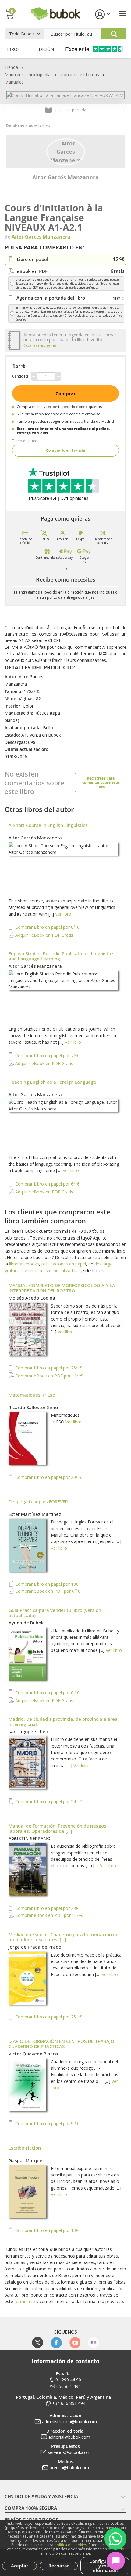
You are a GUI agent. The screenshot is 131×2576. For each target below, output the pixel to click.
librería (16, 1264)
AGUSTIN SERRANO (30, 1838)
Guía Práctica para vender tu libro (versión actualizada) (55, 1613)
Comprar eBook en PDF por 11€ (48, 1376)
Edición (45, 49)
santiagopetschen (28, 1731)
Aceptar (19, 2566)
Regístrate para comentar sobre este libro (101, 782)
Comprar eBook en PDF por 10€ (48, 1915)
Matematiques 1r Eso (32, 1395)
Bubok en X (38, 2343)
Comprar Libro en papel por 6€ (47, 1184)
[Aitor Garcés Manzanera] (66, 151)
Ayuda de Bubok (26, 1623)
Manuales (14, 82)
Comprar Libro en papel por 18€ (46, 1584)
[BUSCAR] (114, 34)
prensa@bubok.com (69, 2468)
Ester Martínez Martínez (35, 1514)
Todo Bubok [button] (21, 34)
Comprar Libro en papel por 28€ (46, 1908)
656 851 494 (69, 2386)
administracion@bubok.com (69, 2422)
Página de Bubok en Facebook (56, 2343)
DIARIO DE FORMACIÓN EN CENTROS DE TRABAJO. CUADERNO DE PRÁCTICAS (62, 2044)
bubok (44, 126)
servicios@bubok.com (69, 2452)
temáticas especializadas (53, 1270)
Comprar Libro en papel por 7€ (47, 1055)
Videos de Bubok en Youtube (75, 2343)
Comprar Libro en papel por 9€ (47, 2124)
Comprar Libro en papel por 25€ (48, 2017)
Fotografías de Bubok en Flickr (93, 2343)
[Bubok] (55, 13)
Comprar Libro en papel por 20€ (48, 1477)
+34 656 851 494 (69, 2403)
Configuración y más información (105, 2566)
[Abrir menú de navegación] (123, 14)
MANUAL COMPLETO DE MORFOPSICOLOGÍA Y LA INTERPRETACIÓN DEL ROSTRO (62, 1288)
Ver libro (63, 914)
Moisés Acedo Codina (32, 1298)
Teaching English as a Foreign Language (52, 1082)
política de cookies (71, 2545)
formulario (25, 2301)
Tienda (11, 67)
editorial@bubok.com (69, 2437)
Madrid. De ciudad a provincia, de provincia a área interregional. (63, 1722)
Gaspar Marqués (27, 2160)
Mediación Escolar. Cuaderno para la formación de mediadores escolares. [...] (64, 1937)
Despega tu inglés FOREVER (38, 1501)
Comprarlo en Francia (65, 450)
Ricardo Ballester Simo (33, 1407)
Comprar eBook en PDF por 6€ (47, 1591)
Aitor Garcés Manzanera (65, 177)
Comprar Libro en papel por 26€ (48, 1368)
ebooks (32, 1264)
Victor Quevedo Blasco (33, 2054)
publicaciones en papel (64, 1264)
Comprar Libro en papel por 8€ (47, 927)
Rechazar (59, 2566)
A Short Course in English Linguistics (48, 825)
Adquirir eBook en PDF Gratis (44, 935)
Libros (12, 49)
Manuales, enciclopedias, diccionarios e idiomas (52, 75)
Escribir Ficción (25, 2148)
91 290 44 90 (68, 2380)
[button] (102, 14)
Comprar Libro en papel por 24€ (48, 1801)
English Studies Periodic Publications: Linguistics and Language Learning (62, 956)
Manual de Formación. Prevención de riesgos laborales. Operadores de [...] (57, 1828)
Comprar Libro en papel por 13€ (46, 2230)
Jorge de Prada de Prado (35, 1947)
